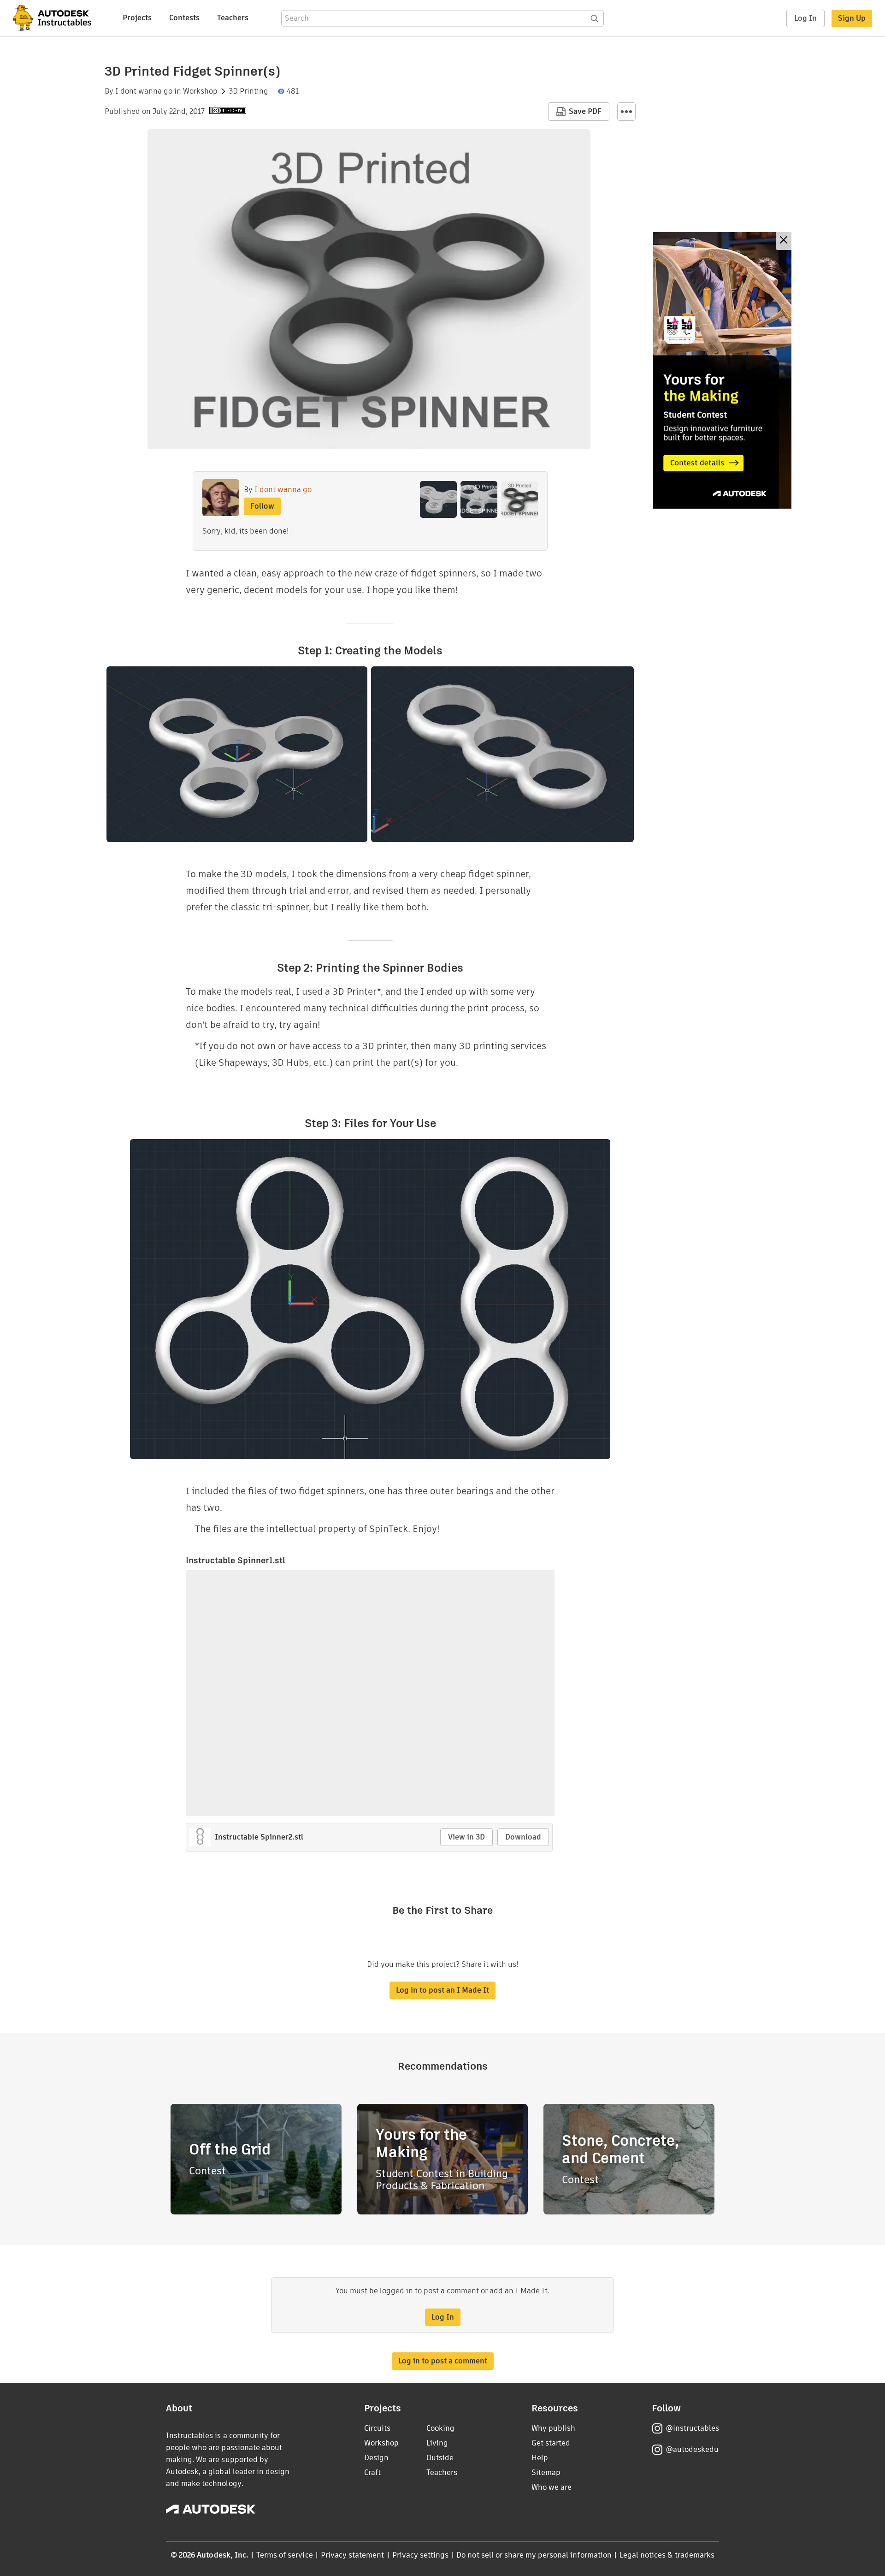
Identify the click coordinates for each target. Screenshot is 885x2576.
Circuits (377, 2428)
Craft (372, 2472)
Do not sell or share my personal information (534, 2555)
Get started (551, 2443)
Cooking (440, 2428)
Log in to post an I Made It (442, 1990)
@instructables (692, 2428)
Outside (440, 2458)
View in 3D (466, 1837)
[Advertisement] (722, 370)
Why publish (553, 2428)
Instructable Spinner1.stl (236, 1560)
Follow (262, 506)
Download (523, 1837)
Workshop (200, 91)
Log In (805, 18)
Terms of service (285, 2555)
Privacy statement (353, 2555)
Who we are (552, 2487)
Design (376, 2458)
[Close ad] (784, 241)
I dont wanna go (144, 91)
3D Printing (248, 91)
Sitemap (546, 2472)
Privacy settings (421, 2555)
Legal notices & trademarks (667, 2555)
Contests (184, 18)
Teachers (233, 18)
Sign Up (852, 18)
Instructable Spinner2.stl (259, 1837)
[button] (626, 112)
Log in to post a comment (443, 2361)
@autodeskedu (692, 2449)
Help (540, 2458)
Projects (137, 18)
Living (437, 2443)
